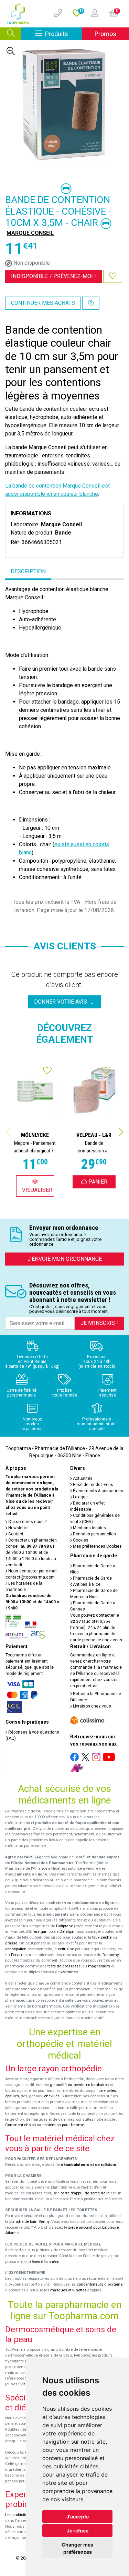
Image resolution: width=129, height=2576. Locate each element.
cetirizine (66, 1949)
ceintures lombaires (91, 2085)
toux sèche (102, 1937)
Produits (63, 34)
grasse (11, 1943)
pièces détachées (44, 2262)
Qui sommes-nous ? (27, 1522)
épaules (12, 2096)
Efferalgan (38, 1932)
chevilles (52, 2096)
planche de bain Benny (29, 2222)
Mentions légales (89, 1528)
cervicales (107, 2091)
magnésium (99, 1966)
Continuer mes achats (43, 303)
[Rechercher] (11, 34)
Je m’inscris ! (99, 1323)
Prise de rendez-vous (93, 1485)
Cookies (80, 1540)
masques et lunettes (68, 2290)
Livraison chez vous (92, 1706)
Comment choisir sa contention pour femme (45, 2125)
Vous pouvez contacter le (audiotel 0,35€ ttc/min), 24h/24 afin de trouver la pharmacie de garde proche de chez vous (96, 1628)
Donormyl (111, 1955)
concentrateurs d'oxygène (100, 2284)
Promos (105, 34)
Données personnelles (94, 1534)
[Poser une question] (91, 303)
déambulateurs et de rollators (89, 2165)
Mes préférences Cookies (97, 1546)
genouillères (61, 2085)
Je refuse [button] (78, 2531)
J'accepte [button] (78, 2517)
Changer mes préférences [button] (77, 2548)
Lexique (80, 1497)
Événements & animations (98, 1491)
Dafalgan (68, 1932)
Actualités (82, 1478)
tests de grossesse (64, 1966)
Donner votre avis (62, 1002)
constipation (16, 1949)
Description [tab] (28, 571)
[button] (121, 1132)
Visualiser (37, 1190)
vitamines (69, 1972)
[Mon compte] (92, 14)
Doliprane (64, 1926)
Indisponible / (53, 276)
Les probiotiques (20, 2515)
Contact (15, 1534)
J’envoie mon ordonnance (65, 1259)
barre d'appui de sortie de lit (85, 2193)
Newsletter (18, 1528)
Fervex (17, 1955)
